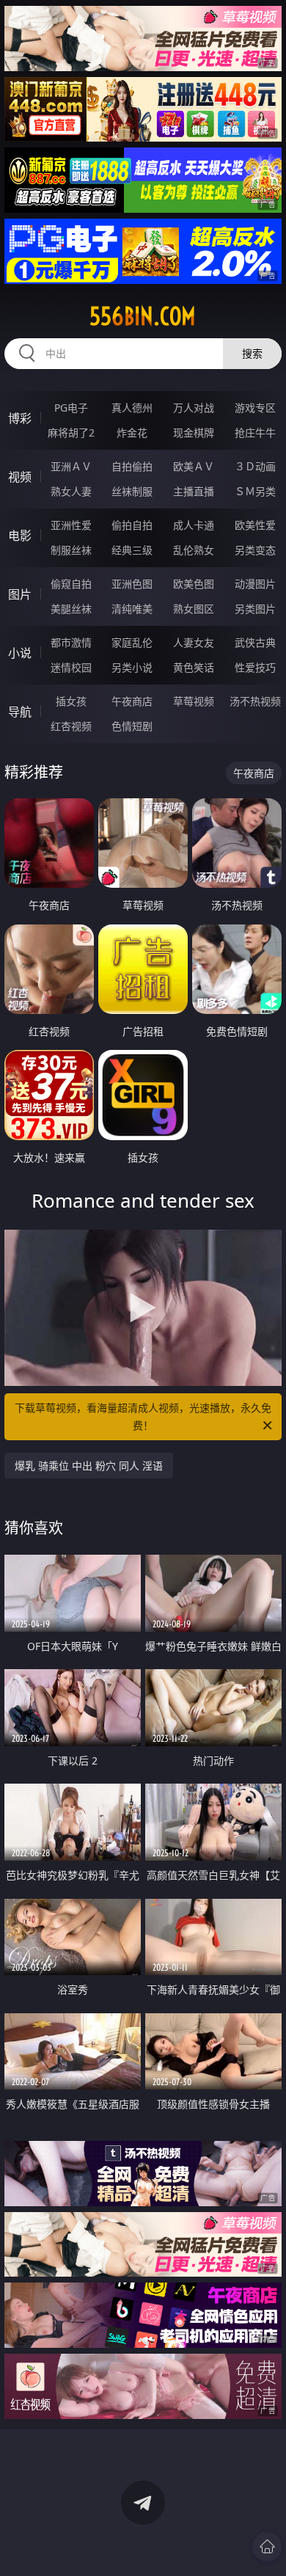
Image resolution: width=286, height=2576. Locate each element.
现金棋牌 (194, 433)
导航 (20, 712)
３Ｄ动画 (255, 466)
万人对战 (194, 408)
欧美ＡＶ (194, 466)
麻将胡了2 (71, 433)
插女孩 (71, 701)
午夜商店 (132, 701)
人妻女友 (194, 642)
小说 (20, 653)
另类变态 (255, 550)
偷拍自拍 (132, 525)
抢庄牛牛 (255, 433)
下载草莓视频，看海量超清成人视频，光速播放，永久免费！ (143, 1416)
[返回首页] (267, 2547)
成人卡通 (194, 525)
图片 (20, 594)
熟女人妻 (71, 491)
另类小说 (132, 667)
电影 (20, 536)
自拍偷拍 (132, 466)
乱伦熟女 (194, 550)
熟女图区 (194, 609)
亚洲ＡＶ (71, 466)
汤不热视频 (255, 701)
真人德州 (132, 408)
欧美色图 (194, 584)
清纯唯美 (132, 609)
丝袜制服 (132, 491)
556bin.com (143, 316)
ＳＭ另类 (255, 491)
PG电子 (71, 408)
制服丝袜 (71, 550)
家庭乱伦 (132, 642)
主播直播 (194, 491)
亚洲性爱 (71, 525)
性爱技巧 (255, 667)
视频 (20, 477)
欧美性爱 (255, 525)
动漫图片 (255, 584)
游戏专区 (255, 408)
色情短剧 (132, 726)
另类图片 (255, 609)
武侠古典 (255, 642)
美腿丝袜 (71, 609)
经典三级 (132, 550)
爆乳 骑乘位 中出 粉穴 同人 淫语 (89, 1466)
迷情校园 (71, 667)
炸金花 (132, 433)
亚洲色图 (132, 584)
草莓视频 (194, 701)
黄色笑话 (194, 667)
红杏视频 (71, 726)
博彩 (20, 418)
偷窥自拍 (71, 584)
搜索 (252, 353)
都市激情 (71, 642)
